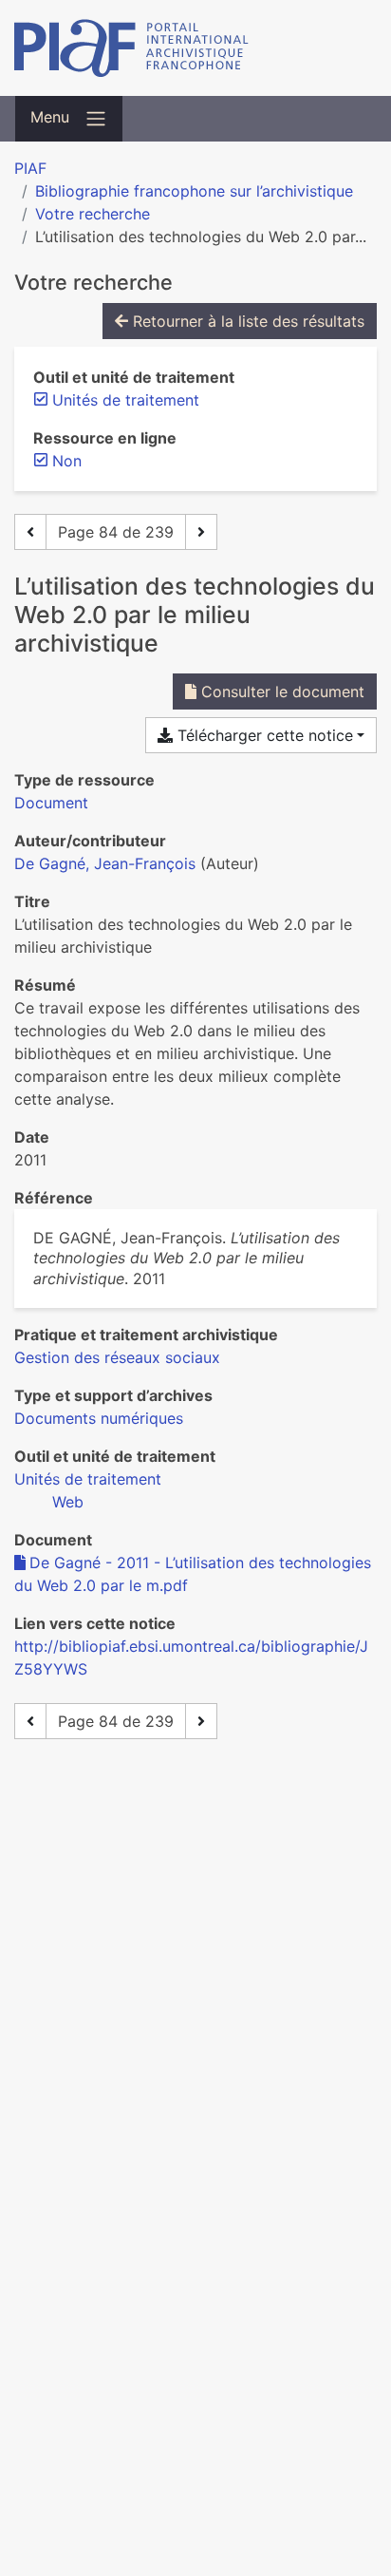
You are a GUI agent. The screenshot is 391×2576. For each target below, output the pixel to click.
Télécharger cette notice (263, 735)
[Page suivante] (201, 532)
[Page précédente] (30, 532)
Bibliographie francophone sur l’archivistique (194, 191)
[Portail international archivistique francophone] (195, 48)
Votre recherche (93, 214)
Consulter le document (280, 691)
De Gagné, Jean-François (105, 863)
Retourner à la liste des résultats (246, 321)
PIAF (30, 168)
